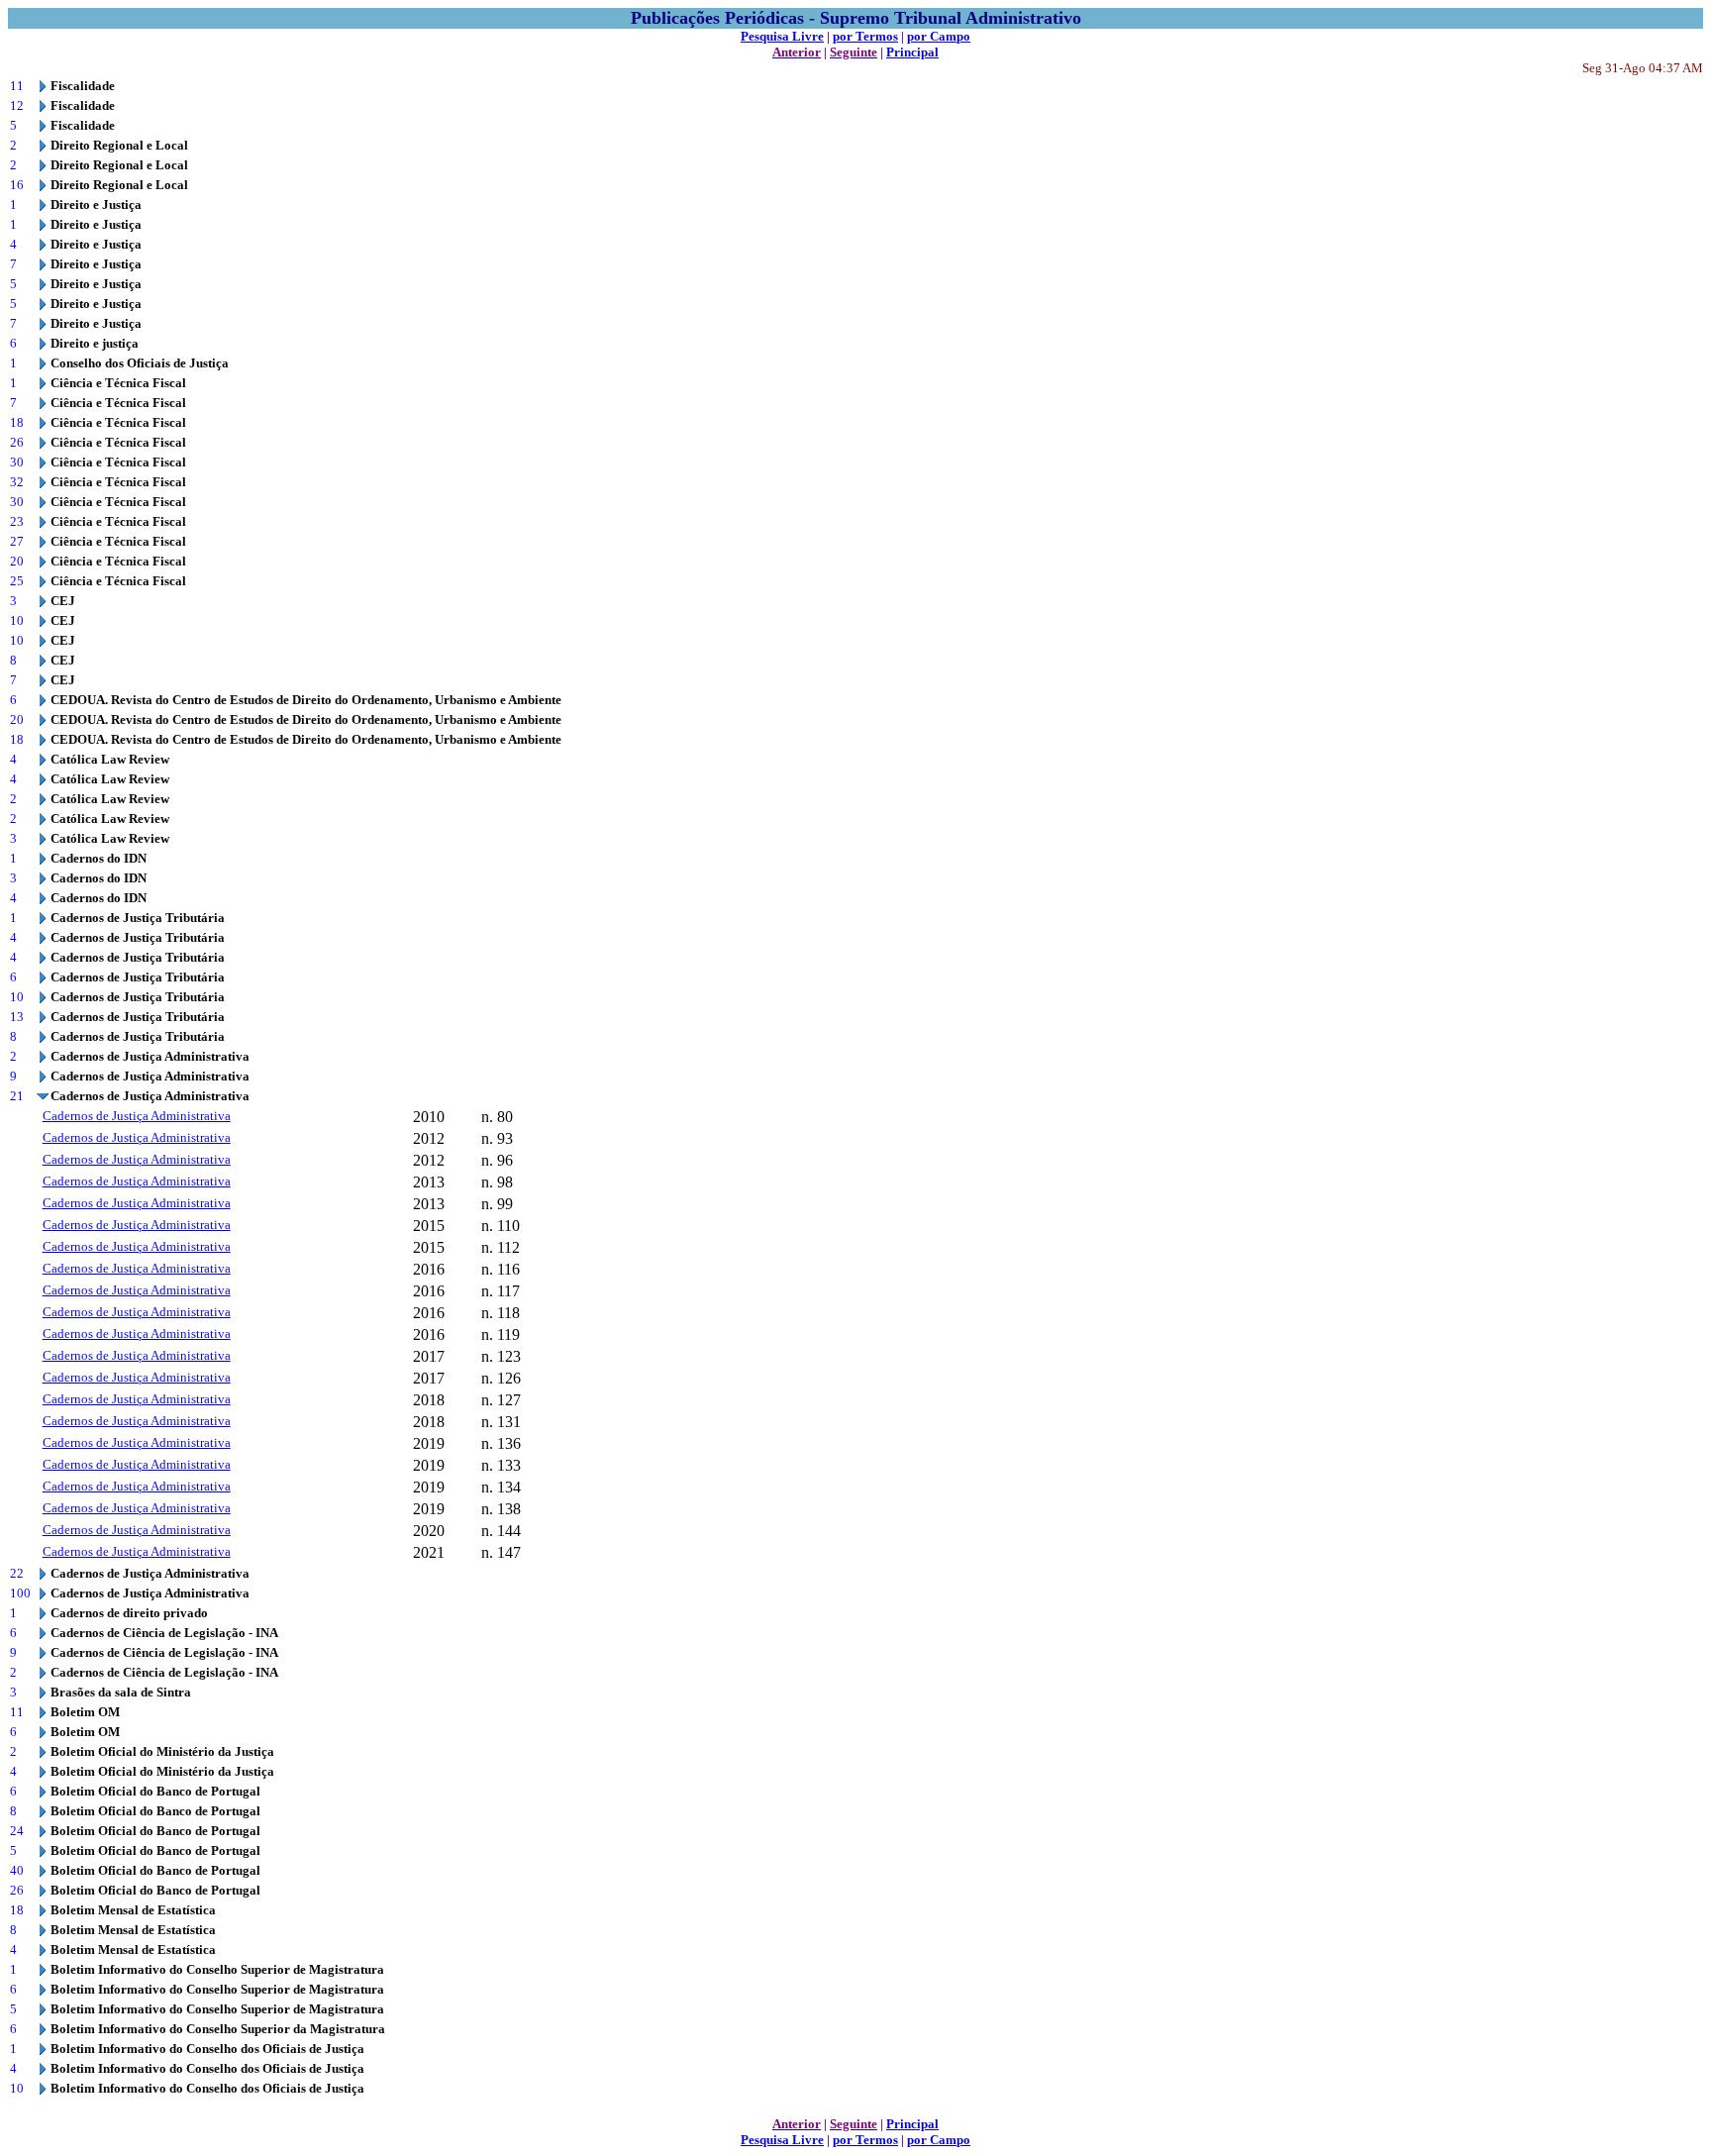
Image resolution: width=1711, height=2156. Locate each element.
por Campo (939, 36)
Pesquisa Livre (782, 36)
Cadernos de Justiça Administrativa (137, 1116)
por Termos (865, 36)
